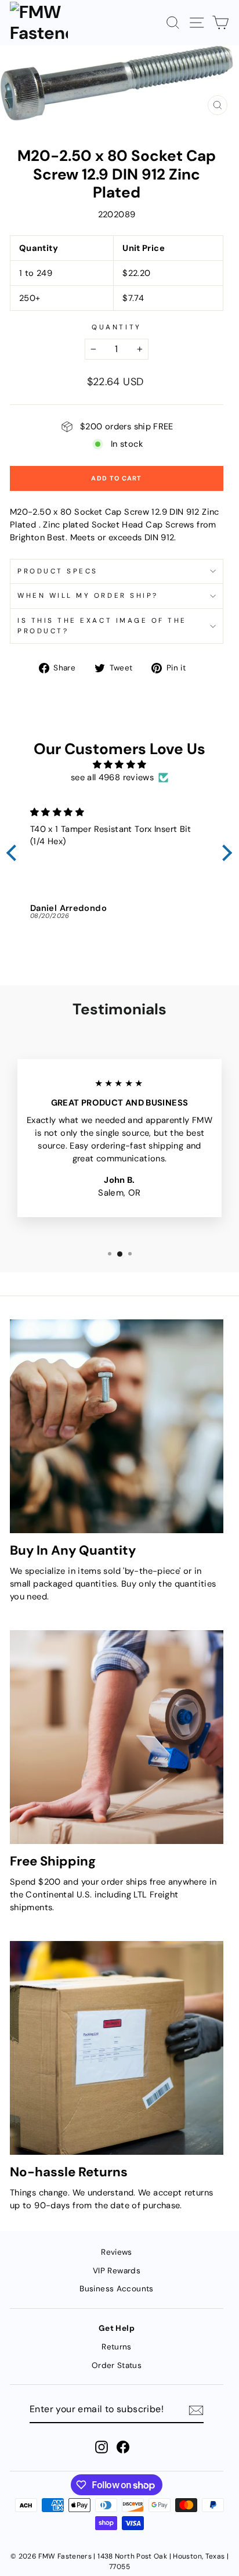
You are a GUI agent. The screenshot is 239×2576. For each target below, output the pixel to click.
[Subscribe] (196, 2410)
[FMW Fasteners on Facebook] (123, 2447)
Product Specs (58, 571)
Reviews (117, 2252)
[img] (119, 765)
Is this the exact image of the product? (102, 626)
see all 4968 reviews (112, 777)
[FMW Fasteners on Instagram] (102, 2447)
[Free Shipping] (117, 1737)
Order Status (117, 2365)
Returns (117, 2347)
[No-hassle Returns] (117, 2048)
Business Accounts (116, 2289)
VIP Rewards (117, 2271)
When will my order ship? (88, 595)
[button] (15, 853)
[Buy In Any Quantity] (117, 1426)
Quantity (116, 327)
